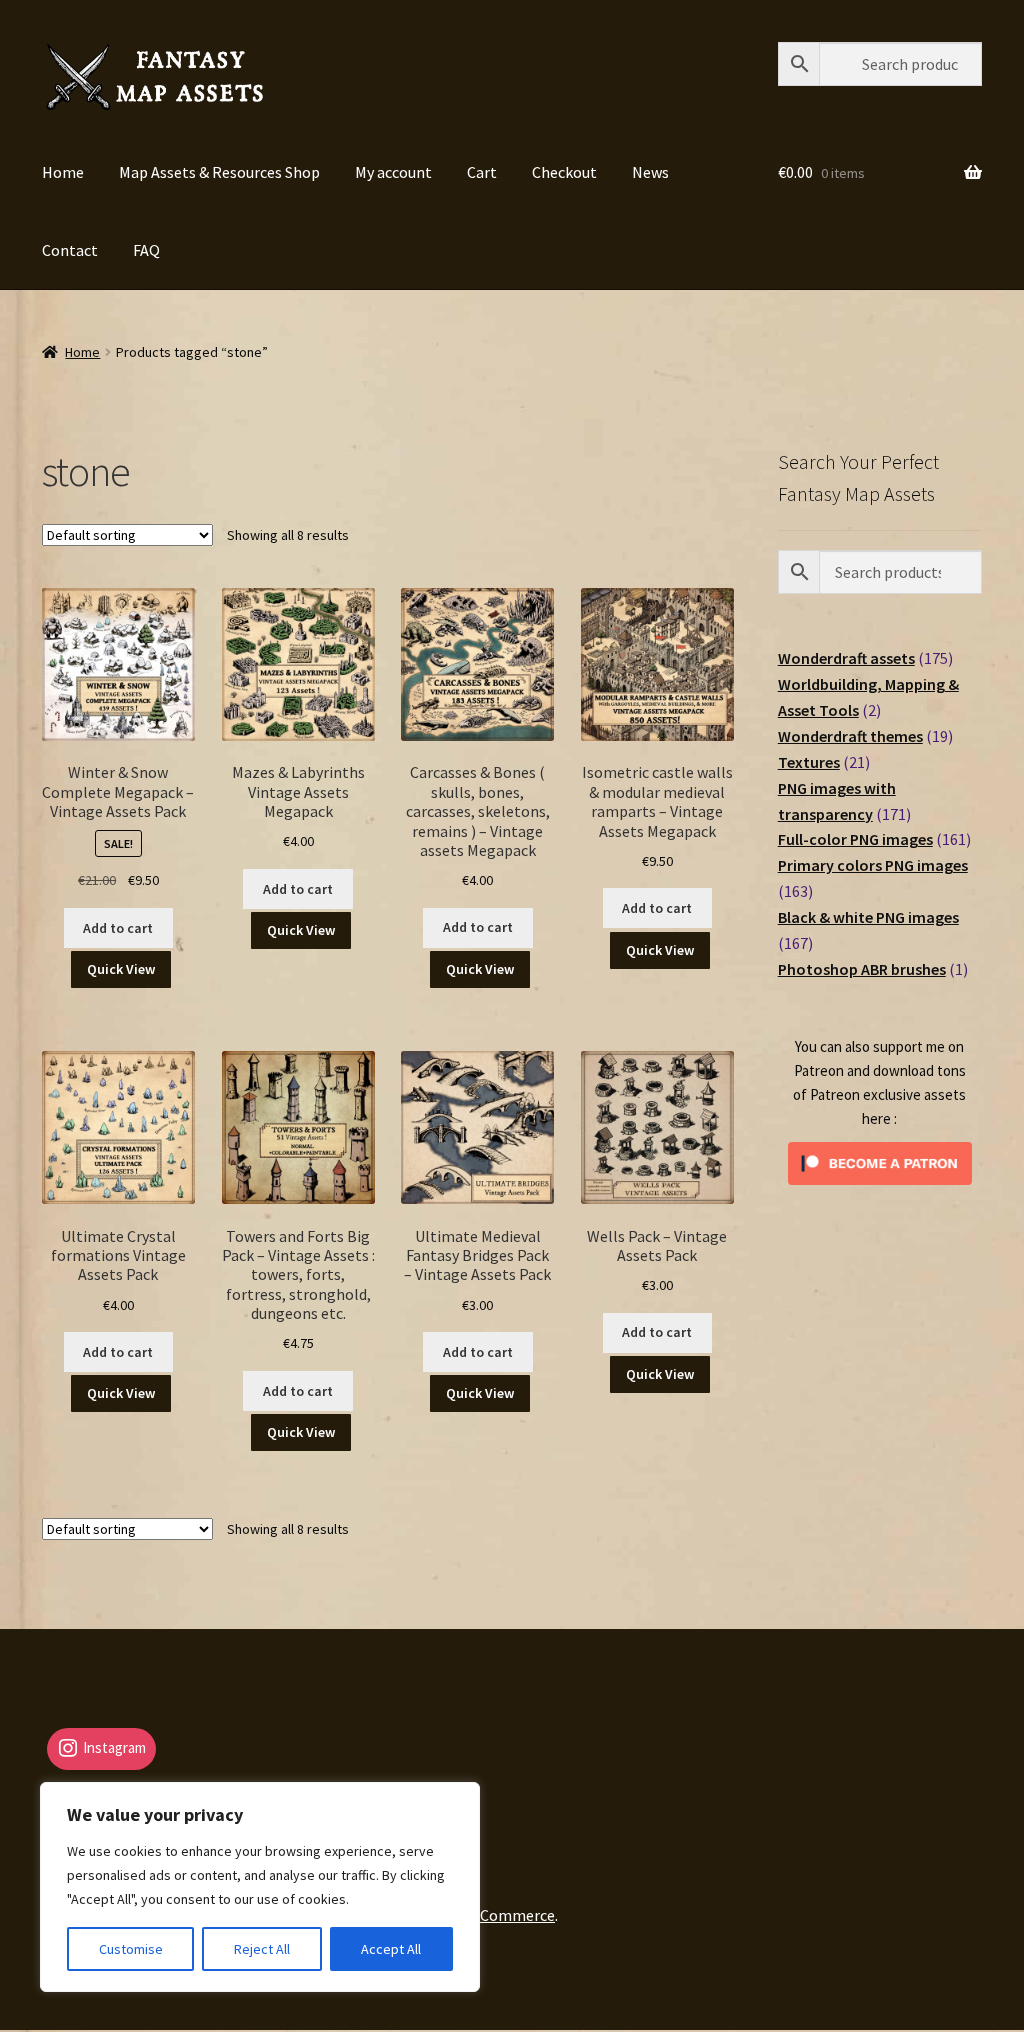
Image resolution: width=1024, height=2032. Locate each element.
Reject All (262, 1949)
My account (393, 172)
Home (63, 172)
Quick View (121, 969)
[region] (260, 1887)
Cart (482, 172)
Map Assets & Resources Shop (219, 172)
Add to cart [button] (118, 928)
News (650, 172)
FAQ (146, 250)
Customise (131, 1949)
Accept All (391, 1949)
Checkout (564, 172)
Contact (70, 250)
